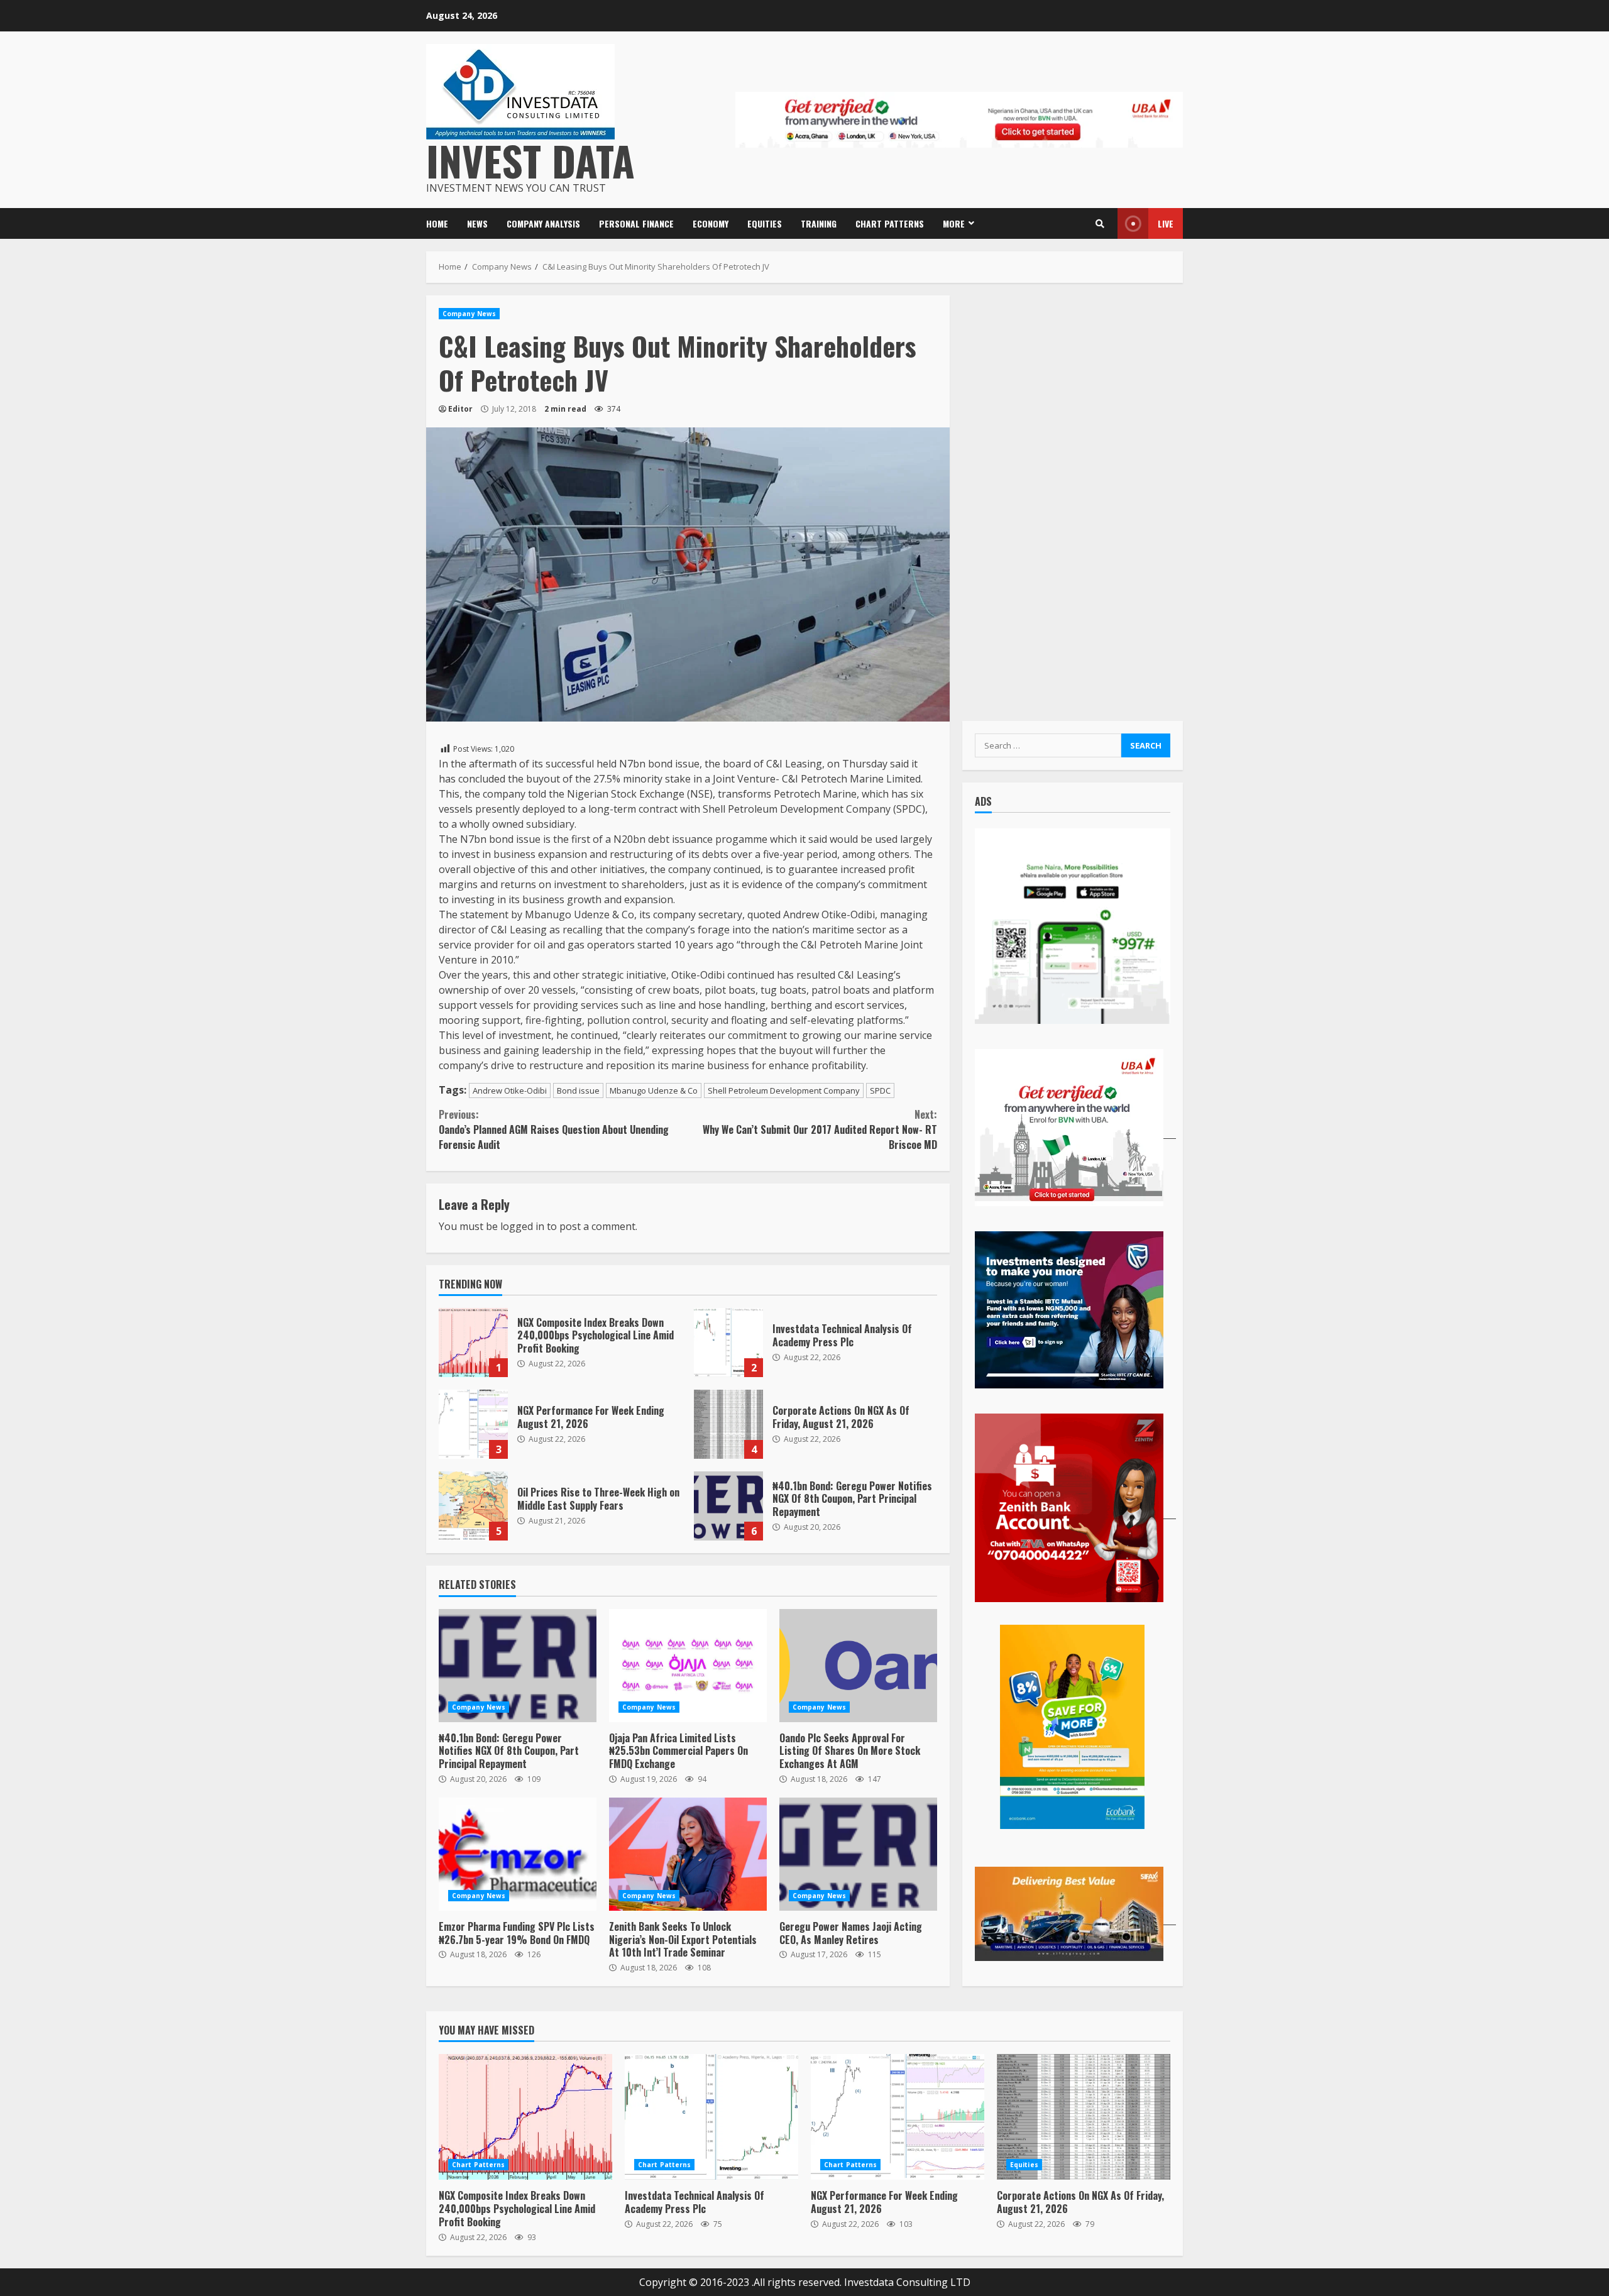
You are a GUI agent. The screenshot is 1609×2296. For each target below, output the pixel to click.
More (954, 223)
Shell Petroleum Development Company (784, 1090)
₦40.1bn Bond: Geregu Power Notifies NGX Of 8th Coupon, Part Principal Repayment (728, 1506)
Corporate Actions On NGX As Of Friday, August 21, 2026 (728, 1424)
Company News (469, 314)
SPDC (880, 1090)
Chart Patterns (890, 223)
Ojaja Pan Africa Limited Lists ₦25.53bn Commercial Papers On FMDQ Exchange (688, 1666)
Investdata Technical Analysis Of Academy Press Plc (728, 1343)
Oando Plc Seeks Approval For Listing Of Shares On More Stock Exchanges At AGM (858, 1666)
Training (819, 223)
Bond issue (578, 1090)
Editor (460, 409)
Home (437, 223)
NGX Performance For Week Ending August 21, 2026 (473, 1424)
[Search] (1100, 224)
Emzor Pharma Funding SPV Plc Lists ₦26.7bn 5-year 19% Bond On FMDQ (518, 1854)
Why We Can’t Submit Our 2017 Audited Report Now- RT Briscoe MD (820, 1129)
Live (1166, 223)
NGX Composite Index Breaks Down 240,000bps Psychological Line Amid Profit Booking (473, 1343)
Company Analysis (543, 223)
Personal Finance (636, 223)
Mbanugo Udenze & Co (654, 1090)
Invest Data (530, 160)
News (477, 223)
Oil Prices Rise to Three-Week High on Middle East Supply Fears (473, 1506)
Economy (711, 223)
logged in (522, 1226)
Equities (765, 223)
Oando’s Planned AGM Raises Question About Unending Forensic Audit (554, 1129)
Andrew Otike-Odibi (510, 1090)
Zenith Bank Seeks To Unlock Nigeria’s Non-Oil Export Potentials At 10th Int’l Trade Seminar (688, 1854)
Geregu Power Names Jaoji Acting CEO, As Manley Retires (858, 1854)
